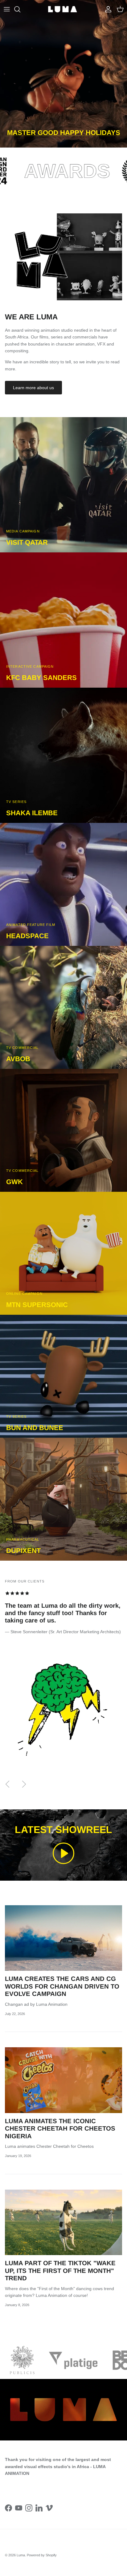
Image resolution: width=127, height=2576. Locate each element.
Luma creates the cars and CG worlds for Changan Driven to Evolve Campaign (62, 1986)
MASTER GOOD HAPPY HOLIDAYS (64, 133)
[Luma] (63, 9)
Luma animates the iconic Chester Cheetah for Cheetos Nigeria (60, 2129)
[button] (63, 1853)
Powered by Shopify (42, 2555)
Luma (21, 2555)
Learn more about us (33, 388)
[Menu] (7, 9)
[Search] (20, 9)
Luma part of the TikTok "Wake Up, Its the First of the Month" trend (60, 2271)
